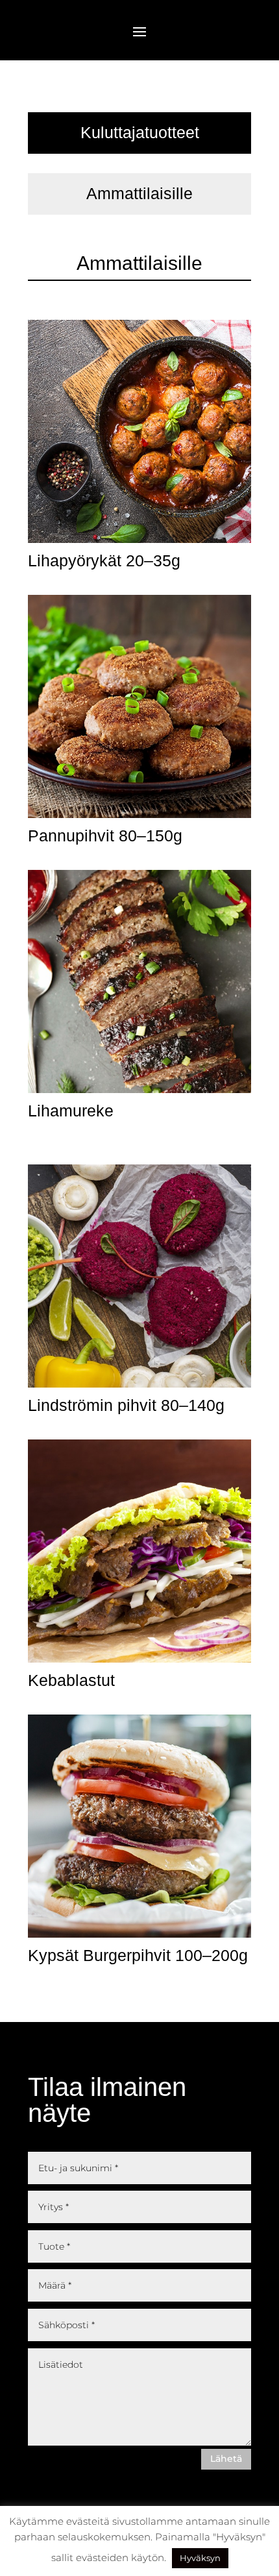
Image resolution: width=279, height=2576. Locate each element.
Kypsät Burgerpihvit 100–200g (138, 1955)
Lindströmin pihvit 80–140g (126, 1405)
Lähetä (226, 2459)
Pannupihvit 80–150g (105, 836)
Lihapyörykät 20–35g (104, 560)
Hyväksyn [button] (200, 2558)
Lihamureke (71, 1111)
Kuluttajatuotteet (140, 132)
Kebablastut (71, 1680)
